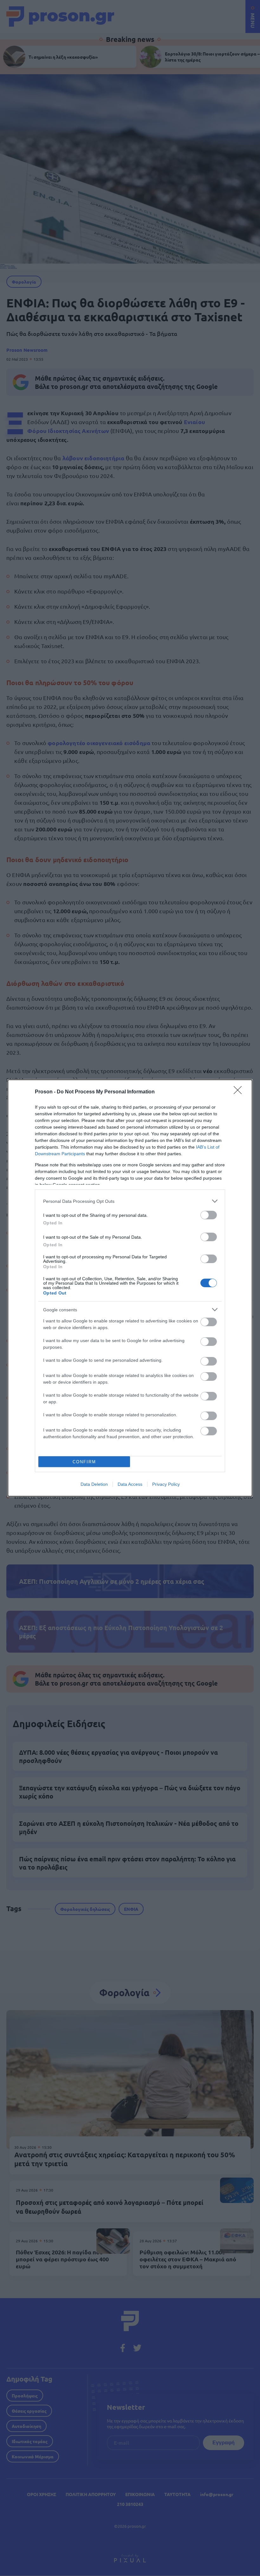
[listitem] (130, 1201)
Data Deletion (94, 1484)
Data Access (130, 1484)
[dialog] (130, 1288)
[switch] (209, 1215)
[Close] (240, 1092)
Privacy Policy (166, 1484)
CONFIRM (84, 1462)
